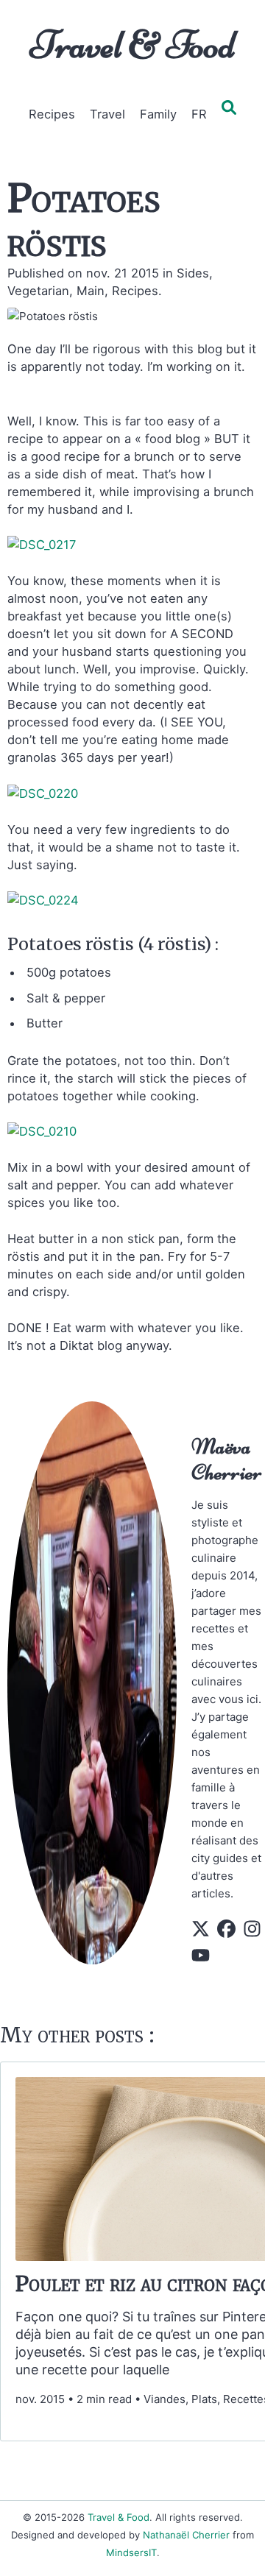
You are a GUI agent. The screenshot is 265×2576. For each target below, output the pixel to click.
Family (158, 114)
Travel (107, 114)
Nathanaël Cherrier (186, 2535)
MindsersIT (131, 2552)
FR (199, 114)
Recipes (52, 114)
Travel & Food (133, 45)
